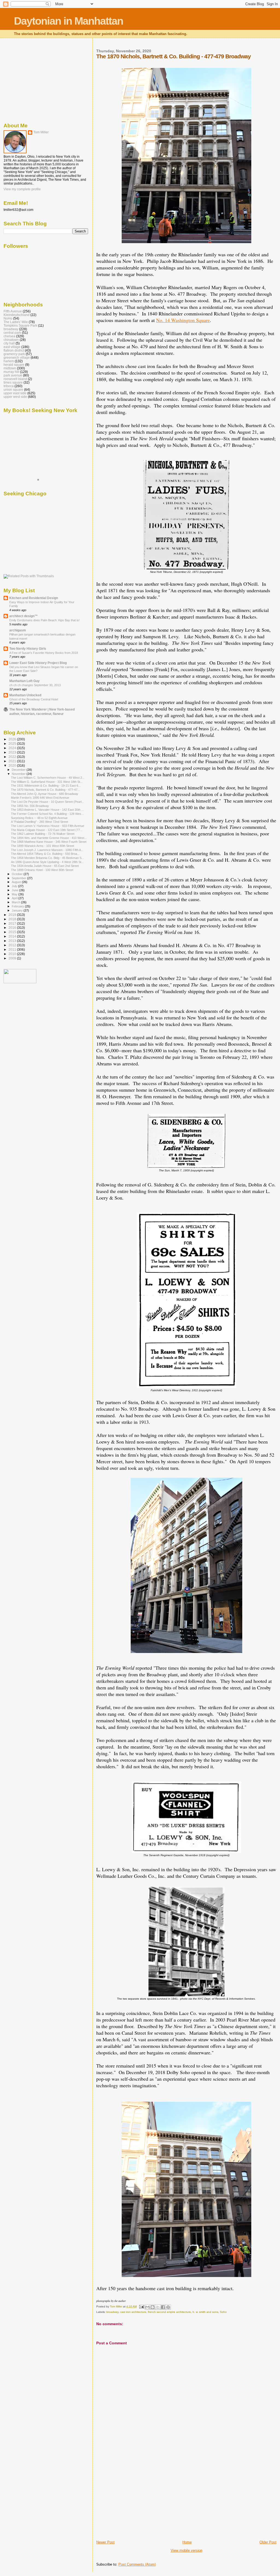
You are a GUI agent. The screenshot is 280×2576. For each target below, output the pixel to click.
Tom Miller (41, 132)
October (18, 874)
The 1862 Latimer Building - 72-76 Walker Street (43, 834)
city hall (9, 343)
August (17, 882)
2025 (13, 744)
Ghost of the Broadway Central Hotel (34, 699)
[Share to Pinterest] (168, 2307)
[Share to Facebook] (163, 2307)
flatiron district (14, 350)
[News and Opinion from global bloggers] (20, 982)
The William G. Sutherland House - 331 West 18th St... (47, 782)
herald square (14, 365)
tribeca (9, 386)
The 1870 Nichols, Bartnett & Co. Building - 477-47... (45, 790)
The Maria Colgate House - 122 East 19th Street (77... (47, 830)
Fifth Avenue (13, 311)
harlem (9, 361)
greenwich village (17, 357)
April (15, 898)
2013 (13, 941)
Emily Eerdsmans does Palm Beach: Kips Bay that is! (44, 620)
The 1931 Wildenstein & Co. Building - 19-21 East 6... (46, 786)
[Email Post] (141, 2306)
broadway (112, 2312)
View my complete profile (22, 189)
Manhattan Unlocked (25, 695)
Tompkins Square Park (20, 325)
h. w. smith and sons (205, 2312)
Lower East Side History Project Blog (38, 663)
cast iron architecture (133, 2312)
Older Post (268, 2542)
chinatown (11, 340)
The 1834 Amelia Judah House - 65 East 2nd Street (45, 866)
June (15, 890)
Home (187, 2542)
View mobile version (186, 2550)
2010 (13, 954)
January (18, 910)
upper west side (15, 397)
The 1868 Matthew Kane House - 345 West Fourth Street (49, 842)
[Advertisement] (137, 2502)
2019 (13, 915)
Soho (223, 2312)
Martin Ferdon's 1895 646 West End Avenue (40, 798)
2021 (13, 761)
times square (13, 382)
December (19, 770)
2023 (13, 752)
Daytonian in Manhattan (68, 21)
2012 (13, 945)
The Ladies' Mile (16, 322)
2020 (13, 765)
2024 (13, 748)
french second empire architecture (169, 2312)
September (19, 878)
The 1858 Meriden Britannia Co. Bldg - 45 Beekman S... (47, 858)
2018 (13, 919)
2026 (13, 739)
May (15, 894)
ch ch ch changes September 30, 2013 (35, 685)
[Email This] (147, 2307)
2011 (13, 949)
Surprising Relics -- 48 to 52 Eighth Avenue (39, 818)
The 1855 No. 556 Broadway (30, 806)
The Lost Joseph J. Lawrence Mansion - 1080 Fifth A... (47, 850)
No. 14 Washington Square (183, 320)
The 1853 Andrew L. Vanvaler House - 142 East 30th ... (47, 810)
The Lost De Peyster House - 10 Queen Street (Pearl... (47, 802)
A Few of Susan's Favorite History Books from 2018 (44, 653)
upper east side (15, 393)
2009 (13, 958)
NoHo (8, 318)
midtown (10, 368)
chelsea (9, 336)
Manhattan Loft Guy (24, 681)
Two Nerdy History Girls (28, 649)
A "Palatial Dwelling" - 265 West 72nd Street (40, 822)
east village (12, 347)
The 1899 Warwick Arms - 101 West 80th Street (43, 846)
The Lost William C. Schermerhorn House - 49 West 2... (48, 778)
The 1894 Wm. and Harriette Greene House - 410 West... (49, 838)
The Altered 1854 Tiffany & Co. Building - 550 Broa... (45, 854)
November (19, 774)
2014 (13, 936)
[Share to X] (158, 2307)
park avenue (13, 375)
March (16, 902)
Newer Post (105, 2542)
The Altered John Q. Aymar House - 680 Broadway (45, 794)
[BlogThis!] (153, 2307)
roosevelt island (15, 379)
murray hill (11, 372)
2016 (13, 928)
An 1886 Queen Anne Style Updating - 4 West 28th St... (47, 862)
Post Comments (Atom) (137, 2564)
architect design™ (24, 616)
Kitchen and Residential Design (34, 598)
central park (12, 333)
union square (13, 389)
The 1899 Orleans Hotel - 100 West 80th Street (42, 870)
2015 (13, 932)
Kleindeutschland (17, 315)
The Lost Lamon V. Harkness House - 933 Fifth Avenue (48, 826)
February (18, 906)
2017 (13, 923)
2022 (13, 757)
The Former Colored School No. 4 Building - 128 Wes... (47, 814)
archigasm (18, 630)
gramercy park (14, 354)
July (15, 886)
